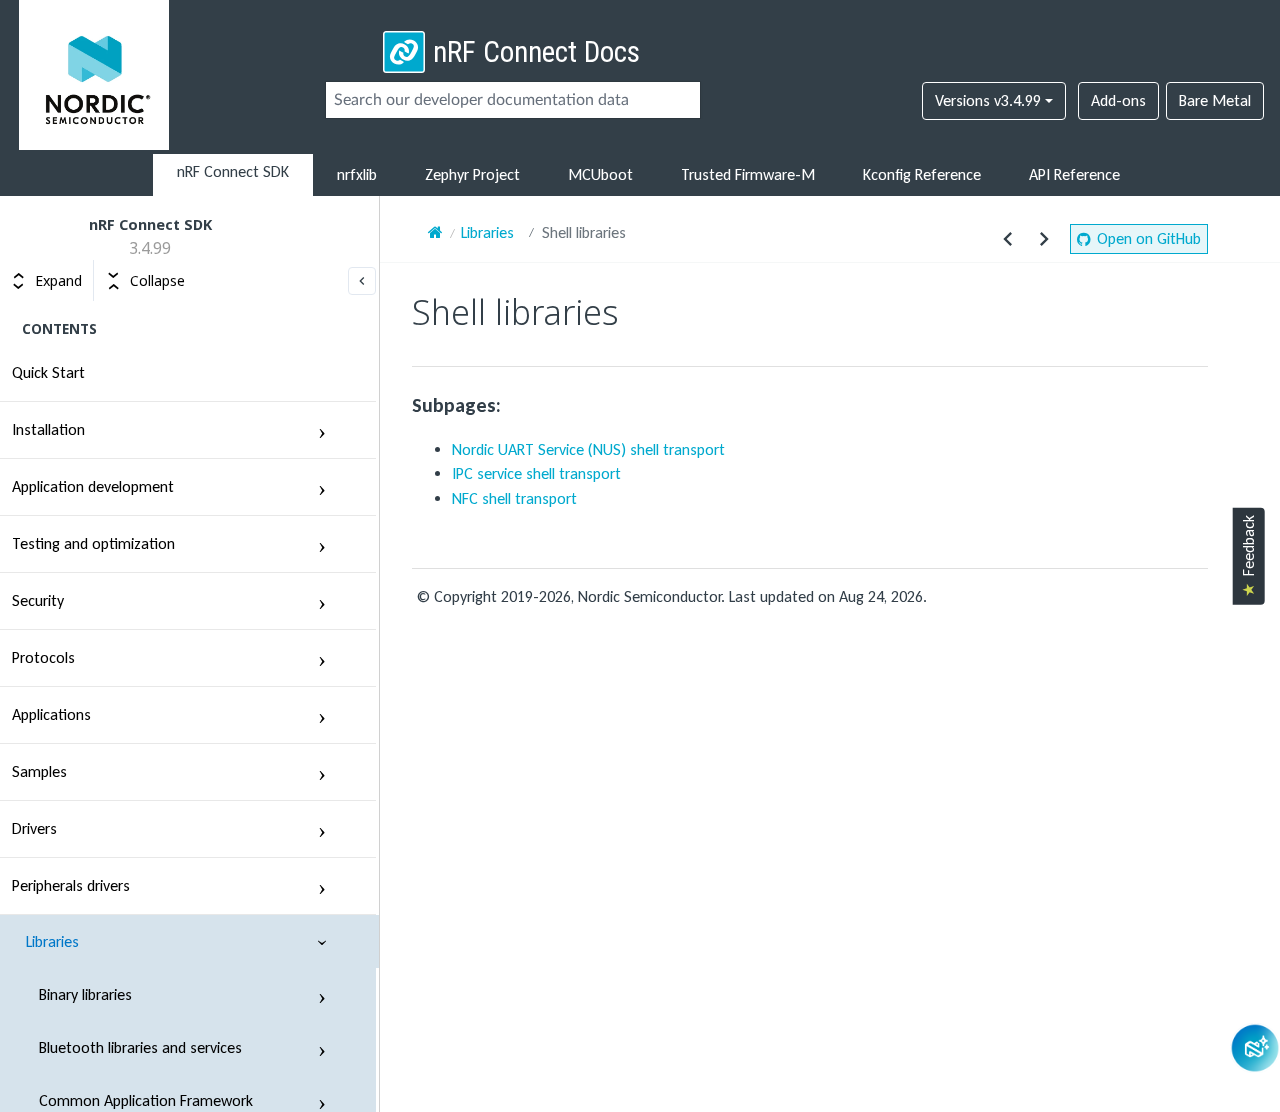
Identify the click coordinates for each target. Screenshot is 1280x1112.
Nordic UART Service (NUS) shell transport (588, 449)
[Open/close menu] (322, 430)
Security (38, 600)
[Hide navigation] (362, 281)
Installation (48, 429)
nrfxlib (357, 174)
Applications (51, 714)
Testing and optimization (93, 543)
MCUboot (600, 174)
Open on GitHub (1149, 238)
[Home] (435, 232)
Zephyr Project (472, 174)
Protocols (43, 657)
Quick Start (48, 372)
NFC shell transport (514, 498)
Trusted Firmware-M (748, 174)
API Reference (1074, 174)
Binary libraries (85, 994)
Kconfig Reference (922, 174)
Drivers (34, 828)
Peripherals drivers (71, 885)
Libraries (52, 941)
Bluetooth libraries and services (140, 1047)
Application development (93, 486)
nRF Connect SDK (233, 171)
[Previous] (1008, 239)
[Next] (1044, 239)
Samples (39, 771)
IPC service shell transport (536, 473)
